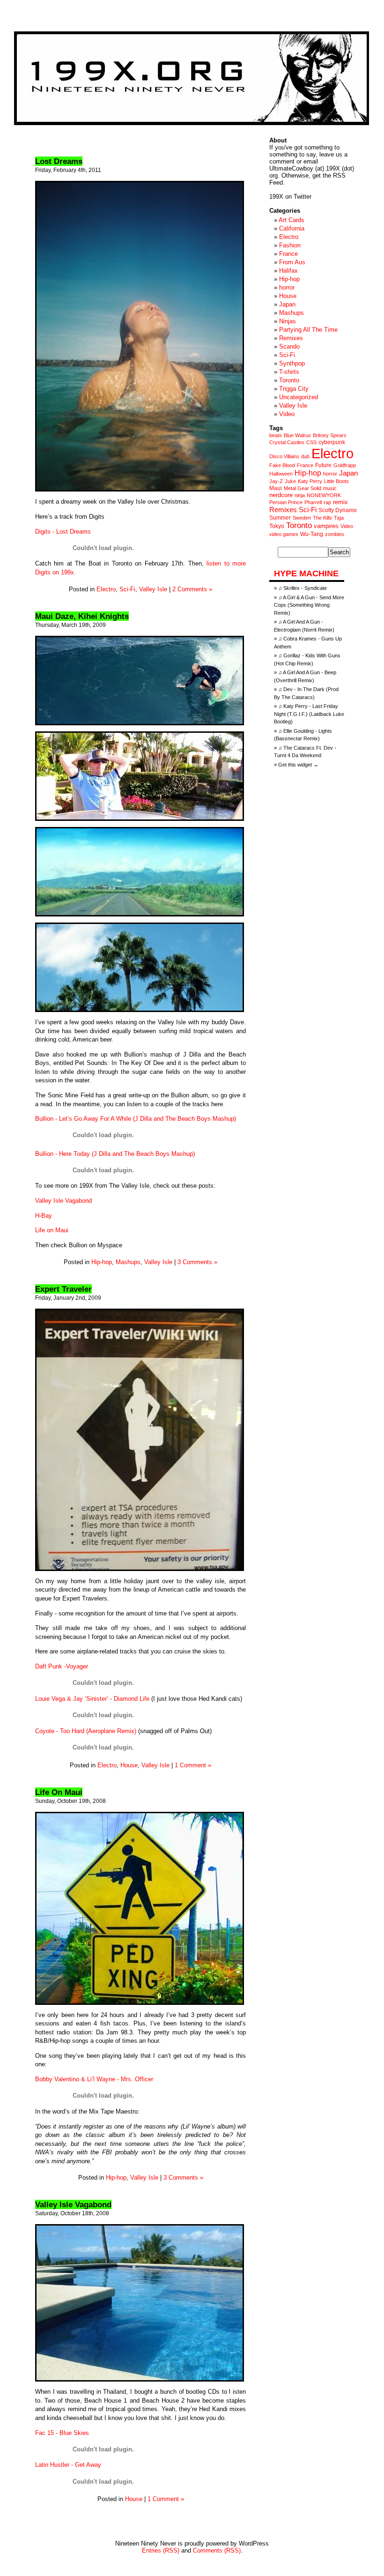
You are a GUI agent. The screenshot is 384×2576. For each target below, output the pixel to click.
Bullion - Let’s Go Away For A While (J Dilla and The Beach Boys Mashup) (136, 1119)
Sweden (302, 518)
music (330, 488)
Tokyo (277, 526)
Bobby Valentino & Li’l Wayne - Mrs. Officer (94, 2079)
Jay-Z (276, 481)
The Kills (322, 518)
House (129, 1765)
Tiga (339, 518)
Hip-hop (102, 1262)
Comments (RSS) (217, 2550)
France (288, 254)
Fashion (290, 245)
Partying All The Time (308, 330)
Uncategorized (299, 397)
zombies (335, 534)
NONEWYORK (324, 495)
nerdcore (281, 495)
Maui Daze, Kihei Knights (82, 616)
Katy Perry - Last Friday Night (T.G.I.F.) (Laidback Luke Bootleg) (309, 714)
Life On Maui (59, 1792)
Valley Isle (153, 589)
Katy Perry (310, 481)
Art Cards (292, 220)
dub (305, 456)
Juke (290, 481)
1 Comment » (193, 1765)
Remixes (291, 338)
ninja (300, 495)
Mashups (128, 1262)
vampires (326, 526)
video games (284, 534)
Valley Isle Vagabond (63, 1201)
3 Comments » (197, 1262)
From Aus (292, 262)
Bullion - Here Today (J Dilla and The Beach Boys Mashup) (115, 1154)
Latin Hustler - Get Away (68, 2465)
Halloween (281, 474)
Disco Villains (284, 456)
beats (276, 435)
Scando (289, 346)
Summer (280, 518)
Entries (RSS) (161, 2550)
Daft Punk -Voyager (62, 1666)
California (292, 228)
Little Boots (336, 481)
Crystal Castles (287, 442)
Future (323, 465)
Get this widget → (298, 765)
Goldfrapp (345, 465)
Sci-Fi (127, 589)
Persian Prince (286, 502)
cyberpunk (332, 442)
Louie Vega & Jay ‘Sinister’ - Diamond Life (92, 1699)
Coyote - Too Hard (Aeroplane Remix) (86, 1731)
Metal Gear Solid (303, 488)
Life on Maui (52, 1230)
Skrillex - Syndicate (305, 588)
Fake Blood (282, 465)
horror (287, 287)
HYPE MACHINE (306, 573)
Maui (276, 488)
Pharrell (313, 502)
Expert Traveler (63, 1289)
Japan (287, 304)
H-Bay (44, 1216)
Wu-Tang (312, 534)
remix (340, 502)
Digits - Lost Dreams (63, 532)
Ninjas (288, 321)
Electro (106, 589)
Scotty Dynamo (338, 510)
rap (327, 502)
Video (287, 414)
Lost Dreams (59, 161)
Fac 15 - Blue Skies (62, 2433)
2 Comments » (192, 589)
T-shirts (289, 372)
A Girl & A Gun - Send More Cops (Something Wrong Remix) (309, 605)
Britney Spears (330, 435)
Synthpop (292, 363)
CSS (311, 442)
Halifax (288, 271)
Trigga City (294, 389)
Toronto (289, 380)
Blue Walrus (297, 435)
